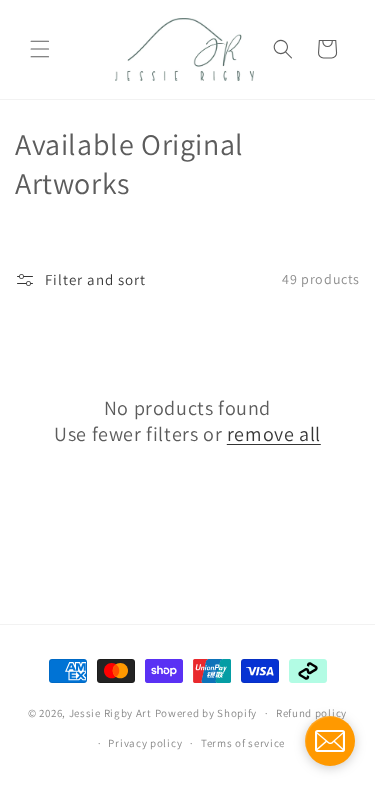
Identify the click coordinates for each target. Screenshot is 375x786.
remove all (274, 434)
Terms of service (243, 743)
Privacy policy (145, 743)
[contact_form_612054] (330, 741)
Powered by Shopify (206, 713)
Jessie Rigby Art (110, 713)
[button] (40, 49)
